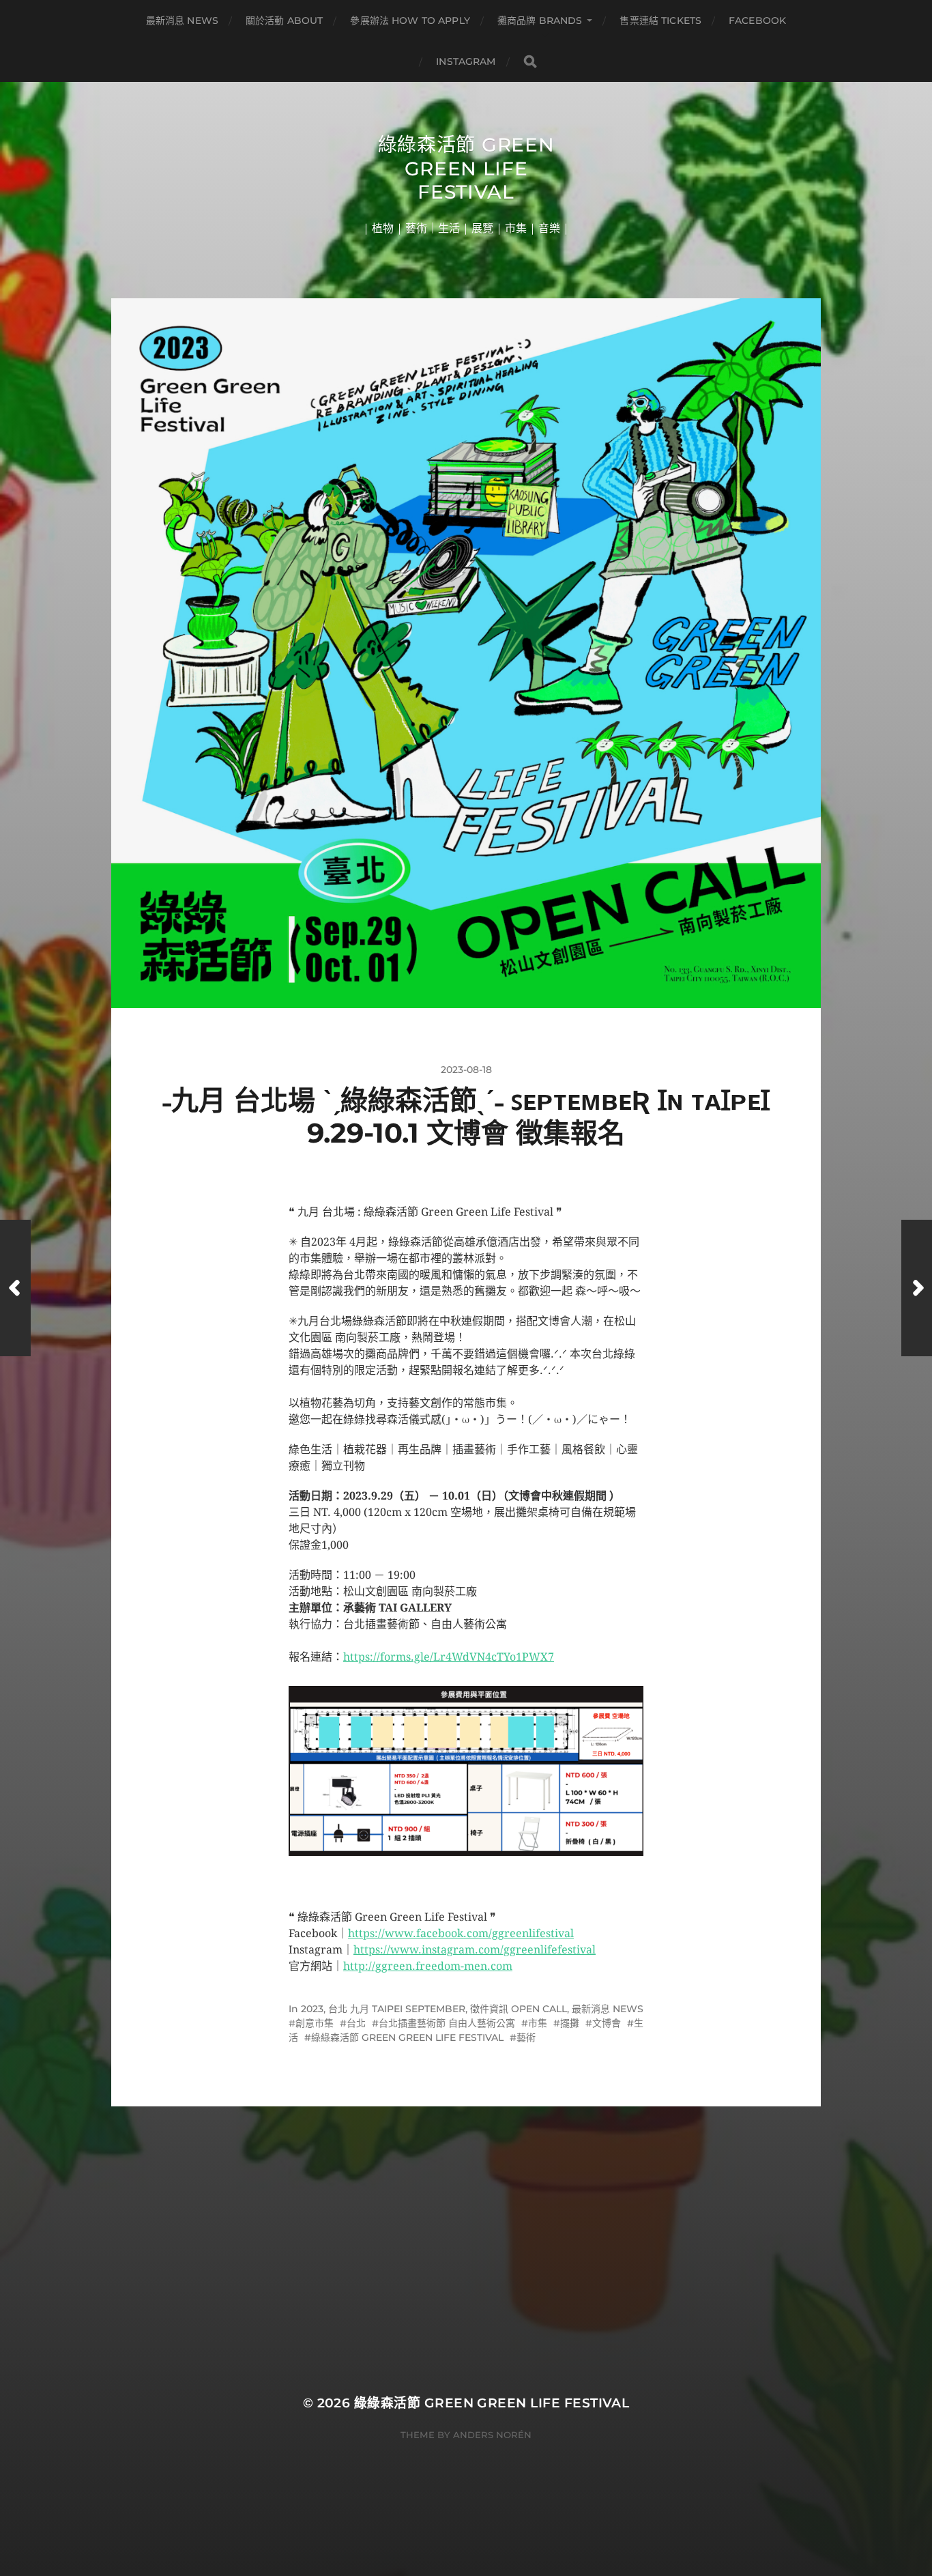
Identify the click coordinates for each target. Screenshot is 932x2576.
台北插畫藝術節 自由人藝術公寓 (447, 2023)
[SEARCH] (530, 62)
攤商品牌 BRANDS (540, 20)
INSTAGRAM (466, 61)
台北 (356, 2023)
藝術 (526, 2037)
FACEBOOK (757, 20)
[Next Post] (917, 1288)
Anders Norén (492, 2435)
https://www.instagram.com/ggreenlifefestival (475, 1950)
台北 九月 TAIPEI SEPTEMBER (397, 2009)
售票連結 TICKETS (660, 20)
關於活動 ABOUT (284, 20)
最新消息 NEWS (182, 20)
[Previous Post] (15, 1288)
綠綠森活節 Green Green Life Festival (466, 168)
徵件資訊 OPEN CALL (519, 2009)
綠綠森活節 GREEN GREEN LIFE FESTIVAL (407, 2037)
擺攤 (570, 2023)
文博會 (607, 2023)
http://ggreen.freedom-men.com (428, 1966)
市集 (538, 2023)
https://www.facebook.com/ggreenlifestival (461, 1933)
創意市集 (315, 2023)
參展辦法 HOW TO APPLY (410, 20)
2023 (312, 2009)
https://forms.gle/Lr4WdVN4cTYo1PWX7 (449, 1657)
